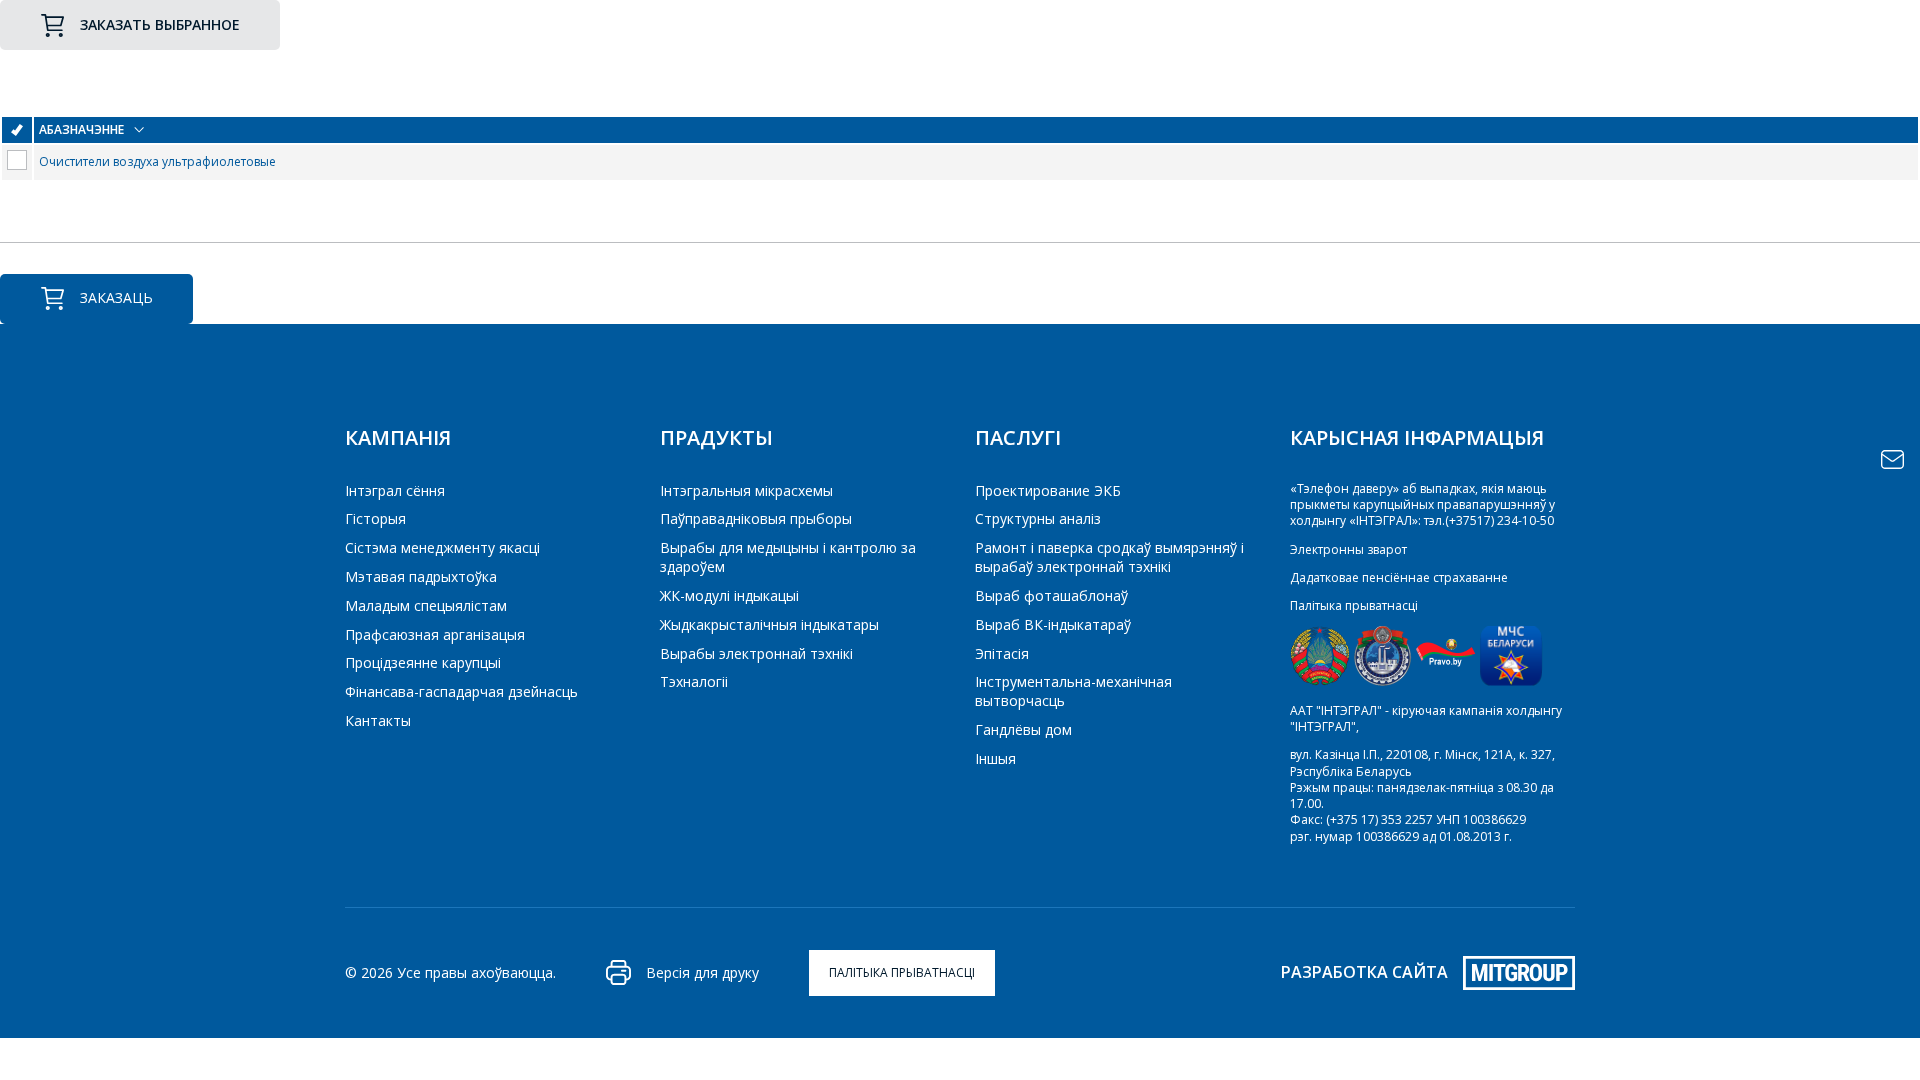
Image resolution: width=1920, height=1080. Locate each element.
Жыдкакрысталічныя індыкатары (769, 624)
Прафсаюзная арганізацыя (435, 634)
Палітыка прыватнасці (1354, 605)
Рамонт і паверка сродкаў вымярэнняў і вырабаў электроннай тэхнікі (1109, 557)
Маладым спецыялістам (426, 605)
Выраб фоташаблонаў (1051, 595)
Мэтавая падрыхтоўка (421, 576)
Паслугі (1018, 437)
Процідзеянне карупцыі (423, 662)
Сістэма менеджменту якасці (442, 547)
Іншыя (995, 758)
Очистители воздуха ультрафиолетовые (157, 161)
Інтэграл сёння (395, 490)
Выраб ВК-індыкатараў (1053, 624)
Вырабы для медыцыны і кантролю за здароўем (788, 557)
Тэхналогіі (694, 681)
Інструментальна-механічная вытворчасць (1073, 691)
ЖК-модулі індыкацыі (729, 595)
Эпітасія (1002, 653)
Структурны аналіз (1038, 518)
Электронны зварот (1348, 549)
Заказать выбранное (160, 24)
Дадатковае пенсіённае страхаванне (1399, 577)
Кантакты (378, 720)
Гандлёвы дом (1023, 729)
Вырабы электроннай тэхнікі (756, 653)
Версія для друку (702, 972)
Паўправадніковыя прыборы (756, 518)
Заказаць (116, 297)
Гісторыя (375, 518)
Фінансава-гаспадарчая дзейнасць (461, 691)
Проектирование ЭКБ (1048, 490)
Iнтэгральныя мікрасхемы (746, 490)
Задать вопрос (1892, 459)
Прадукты (716, 437)
